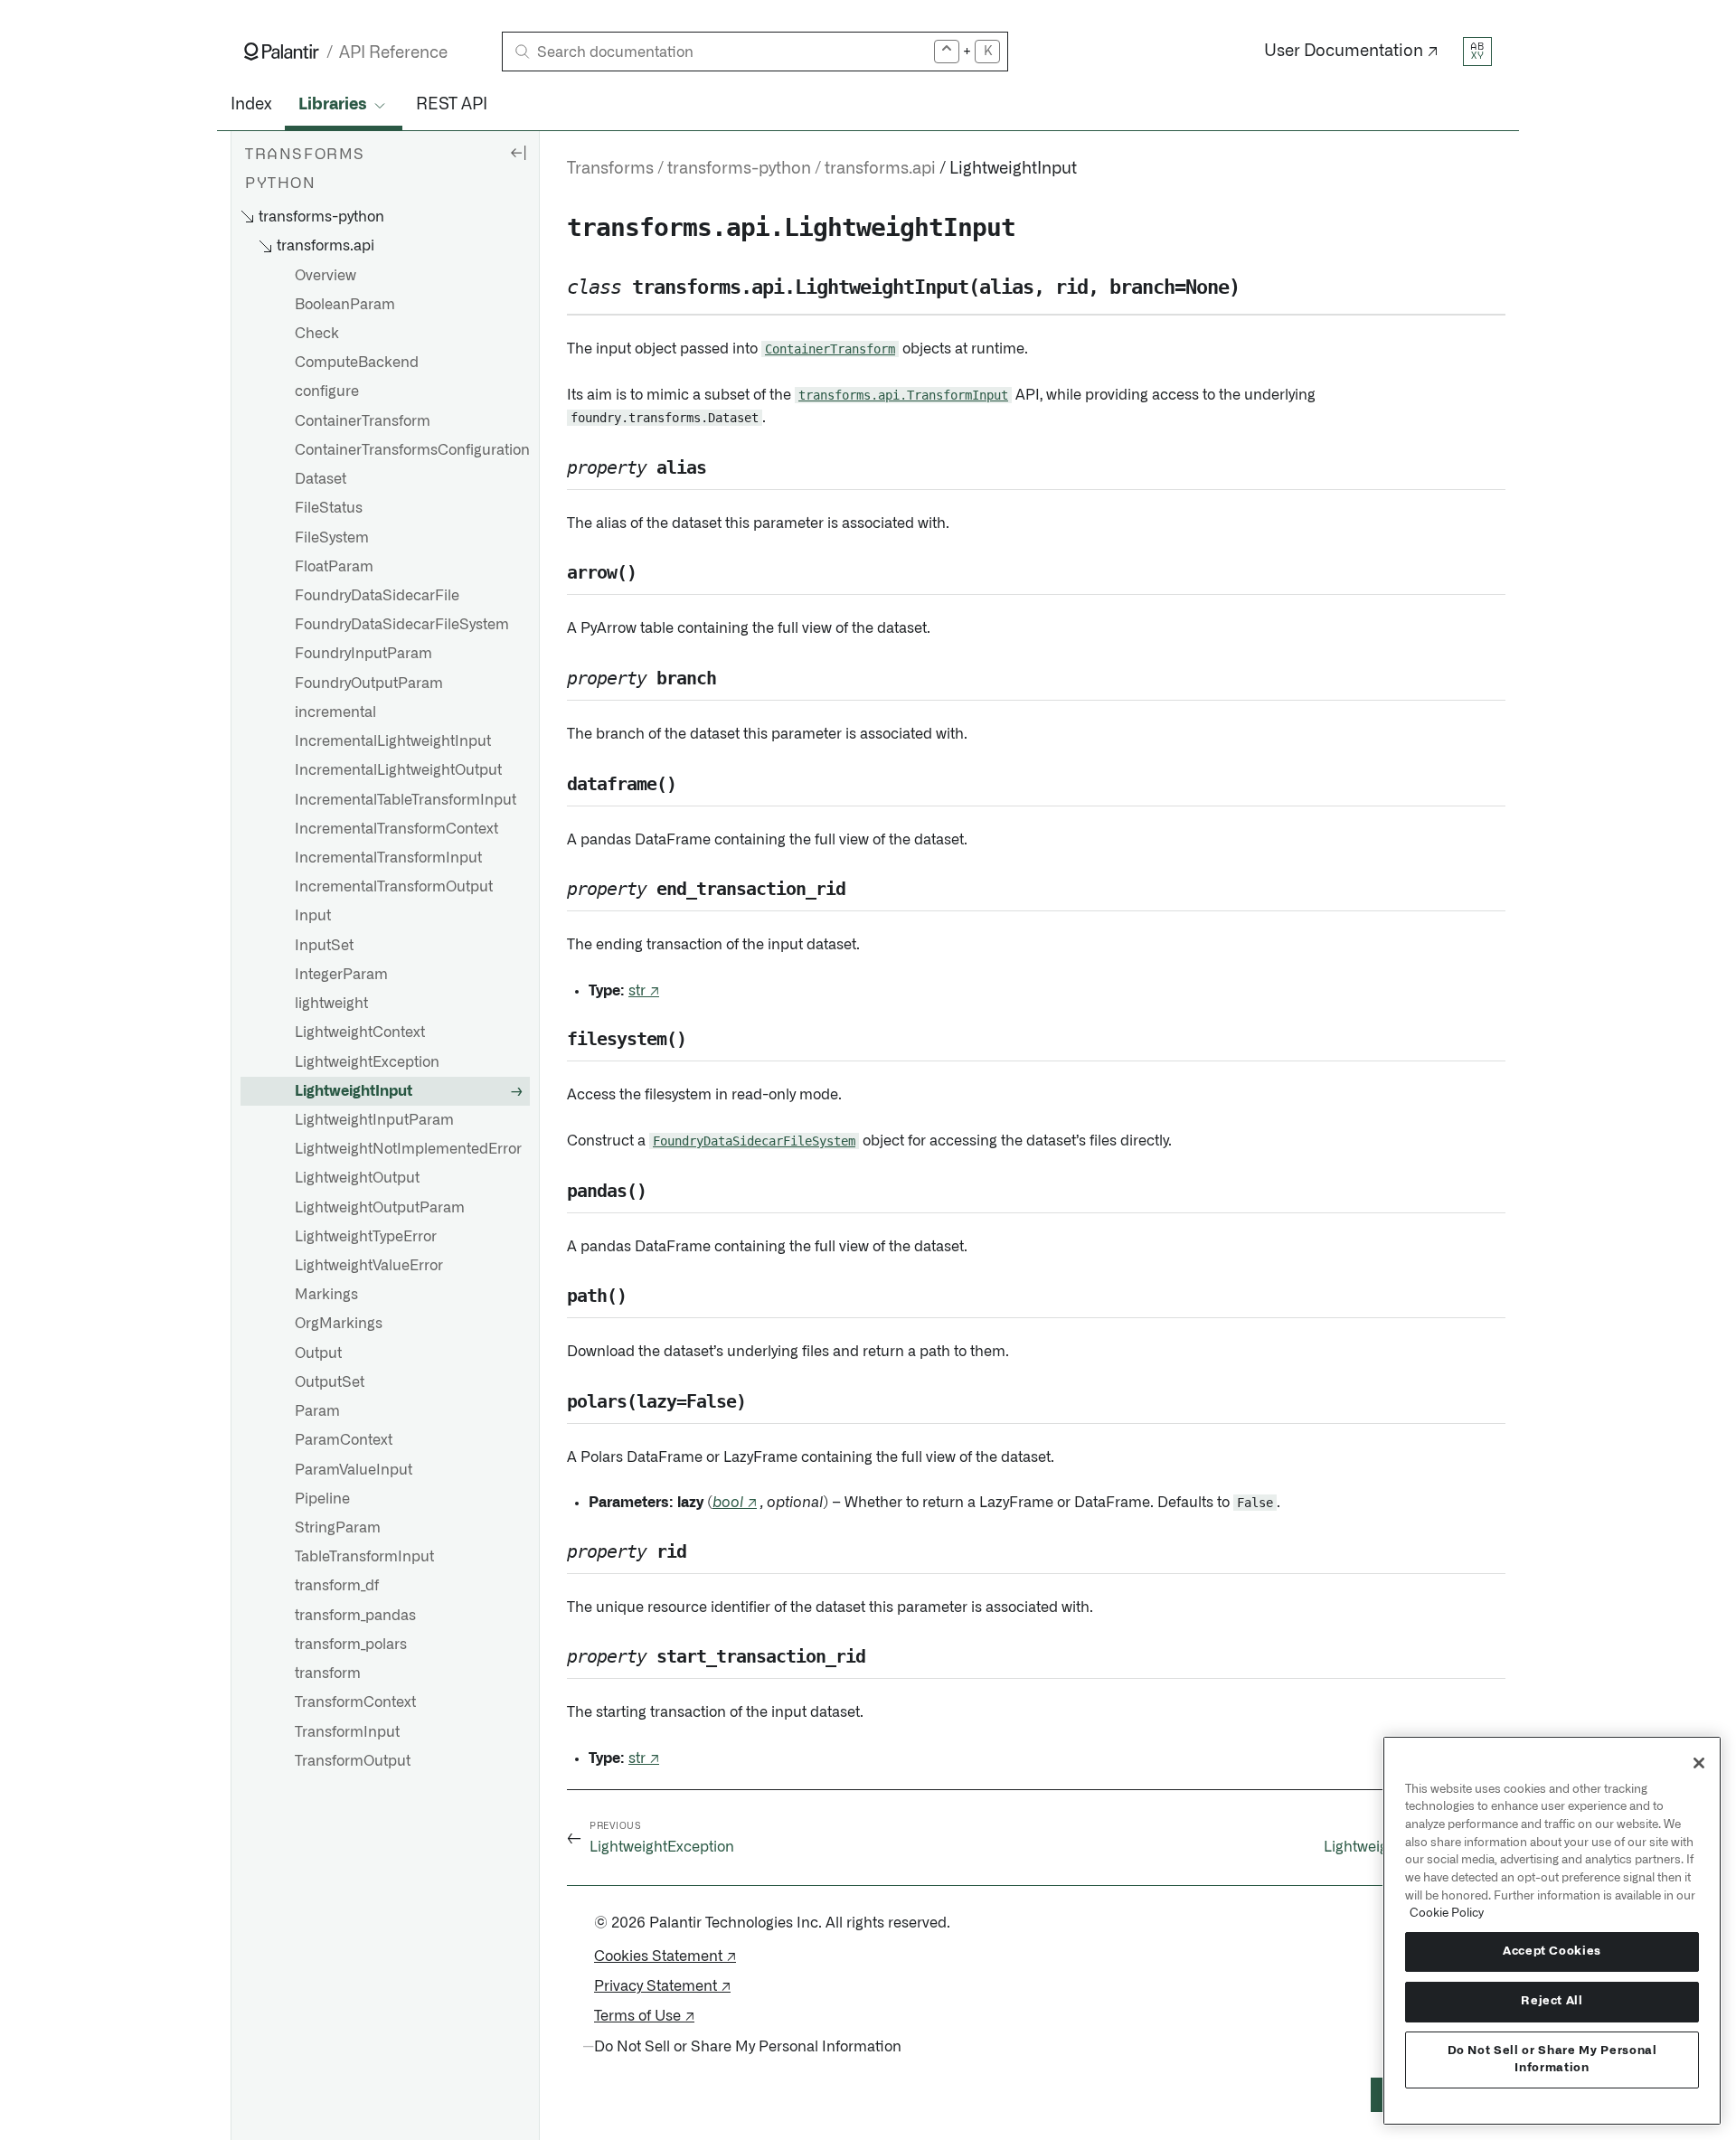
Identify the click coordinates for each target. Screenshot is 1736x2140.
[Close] (1699, 1763)
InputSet (324, 946)
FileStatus (329, 509)
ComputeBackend (357, 363)
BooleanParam (345, 305)
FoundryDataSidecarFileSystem (402, 626)
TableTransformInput (364, 1558)
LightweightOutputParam (380, 1208)
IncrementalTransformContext (396, 829)
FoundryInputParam (363, 655)
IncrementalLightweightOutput (398, 771)
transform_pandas (355, 1616)
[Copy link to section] (557, 228)
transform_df (337, 1587)
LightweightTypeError (366, 1237)
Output (318, 1353)
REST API (452, 105)
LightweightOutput (357, 1179)
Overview (325, 276)
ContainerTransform (363, 421)
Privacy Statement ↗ (662, 1986)
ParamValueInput (354, 1470)
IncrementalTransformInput (388, 858)
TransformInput (347, 1732)
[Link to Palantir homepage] (282, 52)
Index (251, 105)
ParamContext (344, 1441)
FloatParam (334, 567)
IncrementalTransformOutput (394, 887)
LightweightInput (354, 1091)
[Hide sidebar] (518, 152)
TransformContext (355, 1703)
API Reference (393, 53)
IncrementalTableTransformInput (406, 800)
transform (328, 1673)
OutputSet (330, 1382)
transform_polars (351, 1645)
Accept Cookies (1552, 1951)
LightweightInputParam (374, 1120)
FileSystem (332, 538)
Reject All (1552, 2001)
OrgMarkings (339, 1325)
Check (317, 334)
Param (317, 1411)
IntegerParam (341, 975)
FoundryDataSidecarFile (377, 596)
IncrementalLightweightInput (393, 741)
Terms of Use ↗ (644, 2016)
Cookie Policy (1447, 1913)
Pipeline (322, 1499)
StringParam (338, 1528)
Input (313, 917)
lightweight (331, 1004)
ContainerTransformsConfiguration (412, 450)
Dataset (321, 479)
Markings (326, 1296)
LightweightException (367, 1062)
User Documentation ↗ (1351, 52)
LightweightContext (360, 1033)
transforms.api (880, 169)
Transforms (610, 169)
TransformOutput (353, 1761)
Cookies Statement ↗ (665, 1956)
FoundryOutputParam (369, 683)
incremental (335, 712)
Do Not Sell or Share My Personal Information (1552, 2059)
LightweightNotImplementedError (408, 1149)
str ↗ (644, 991)
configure (327, 392)
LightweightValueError (369, 1266)
